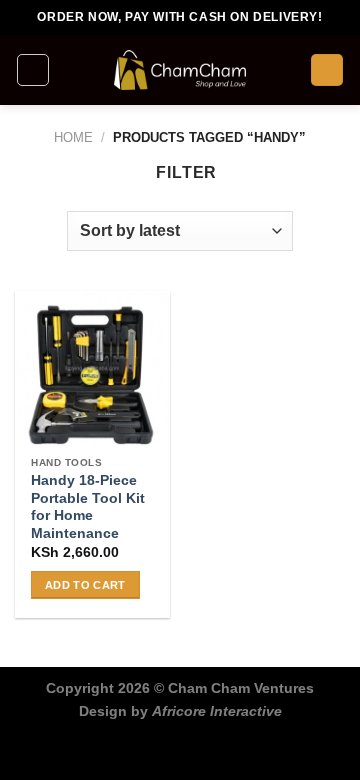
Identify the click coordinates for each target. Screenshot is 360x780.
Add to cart (85, 585)
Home (73, 137)
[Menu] (33, 70)
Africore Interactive (217, 711)
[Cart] (327, 70)
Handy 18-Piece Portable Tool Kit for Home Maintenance (88, 507)
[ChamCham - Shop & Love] (180, 70)
